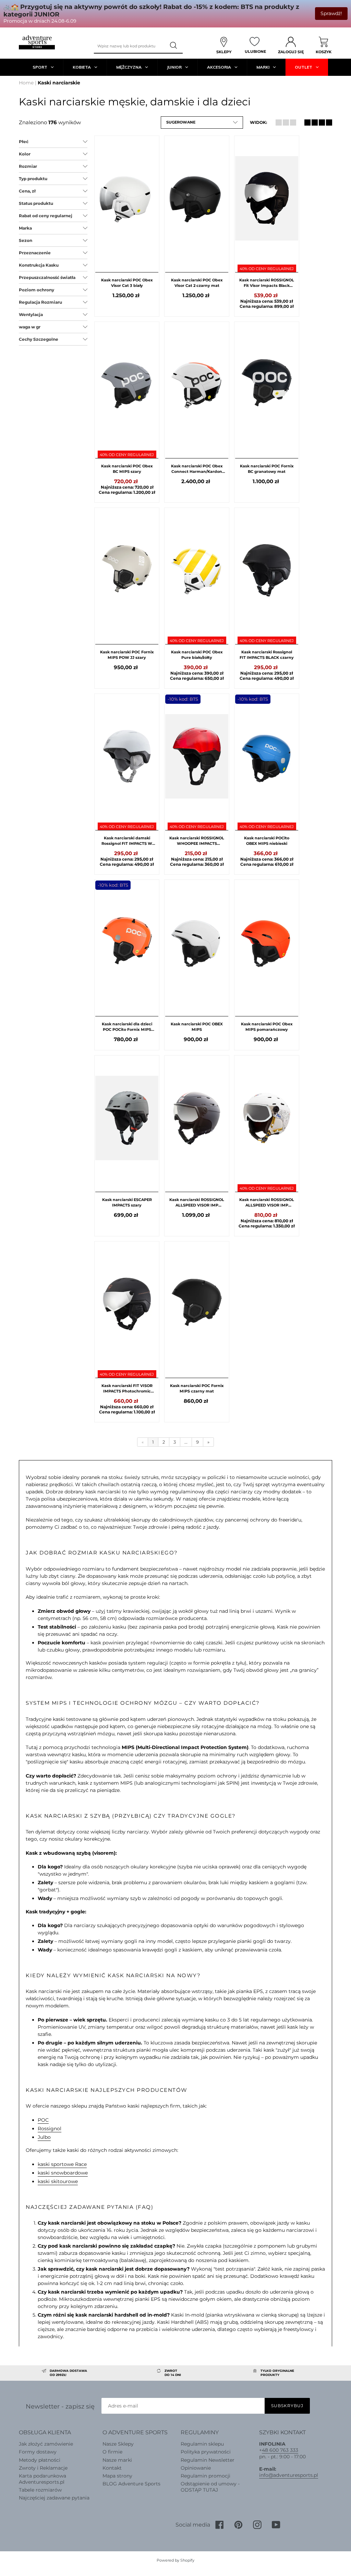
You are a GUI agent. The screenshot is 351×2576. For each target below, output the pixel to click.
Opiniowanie (196, 2468)
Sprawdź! (331, 13)
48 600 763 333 (280, 2450)
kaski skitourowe (58, 2181)
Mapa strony (117, 2476)
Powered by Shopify (175, 2560)
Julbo (44, 2137)
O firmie (112, 2452)
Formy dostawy (38, 2452)
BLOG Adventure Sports (131, 2484)
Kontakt (112, 2468)
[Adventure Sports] (37, 42)
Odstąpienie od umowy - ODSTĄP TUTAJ (210, 2487)
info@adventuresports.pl (289, 2475)
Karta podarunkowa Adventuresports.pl (43, 2479)
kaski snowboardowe (63, 2173)
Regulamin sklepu (202, 2444)
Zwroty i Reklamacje (43, 2468)
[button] (202, 123)
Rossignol (50, 2129)
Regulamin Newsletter (208, 2460)
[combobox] (130, 46)
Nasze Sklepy (118, 2444)
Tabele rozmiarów (40, 2490)
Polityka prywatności (206, 2452)
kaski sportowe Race (62, 2164)
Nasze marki (117, 2460)
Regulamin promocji (205, 2476)
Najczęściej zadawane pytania (54, 2498)
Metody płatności (40, 2460)
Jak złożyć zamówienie (46, 2444)
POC (43, 2120)
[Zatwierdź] (174, 46)
